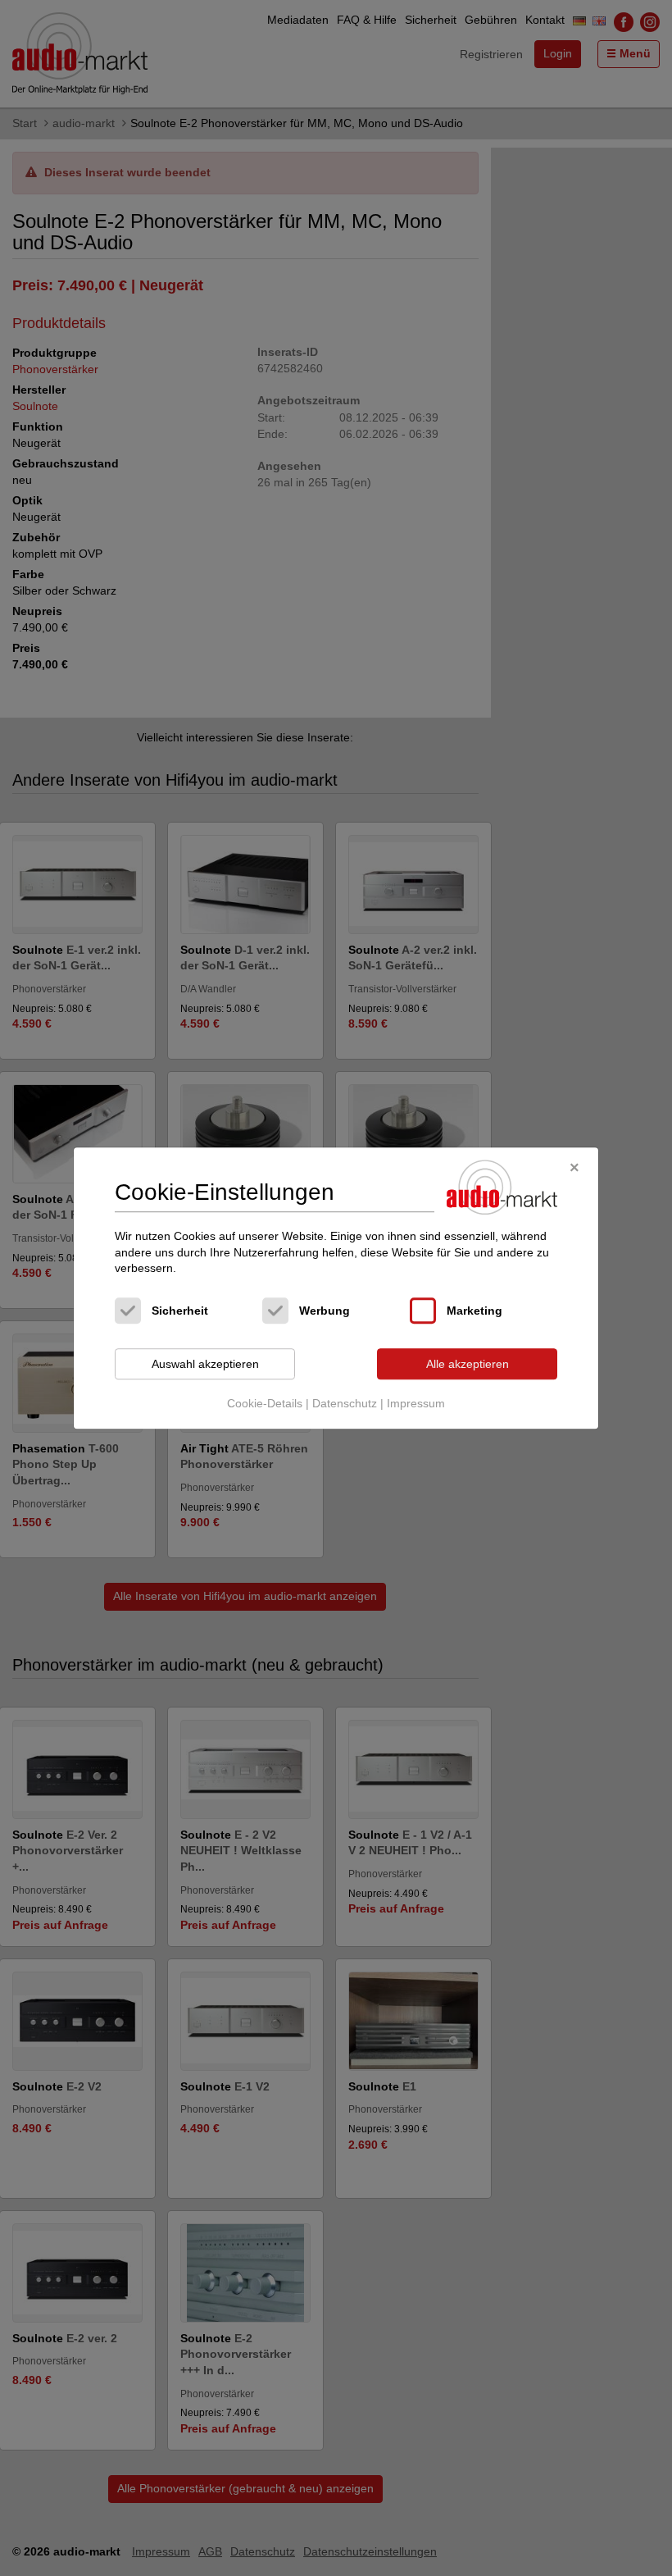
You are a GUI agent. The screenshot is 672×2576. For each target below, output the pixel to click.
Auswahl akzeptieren (205, 1364)
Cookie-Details (265, 1404)
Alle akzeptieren (468, 1364)
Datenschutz (345, 1404)
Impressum (416, 1404)
